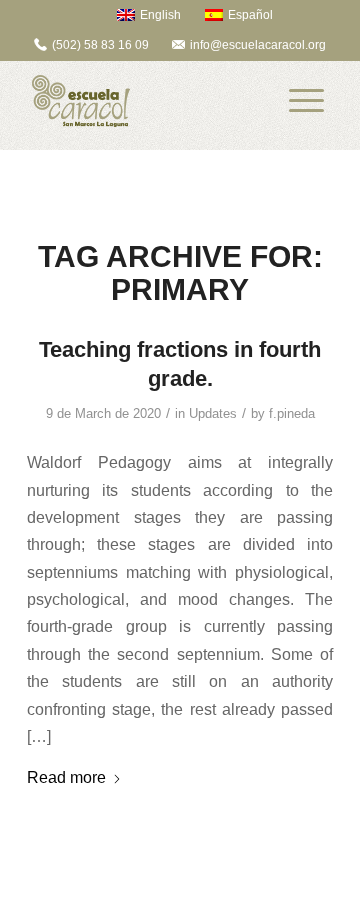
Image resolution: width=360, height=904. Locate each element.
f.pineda (292, 413)
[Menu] (306, 101)
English (160, 15)
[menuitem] (139, 14)
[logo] (149, 101)
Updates (213, 413)
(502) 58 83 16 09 (100, 45)
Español (250, 15)
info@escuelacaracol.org (258, 45)
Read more (66, 777)
